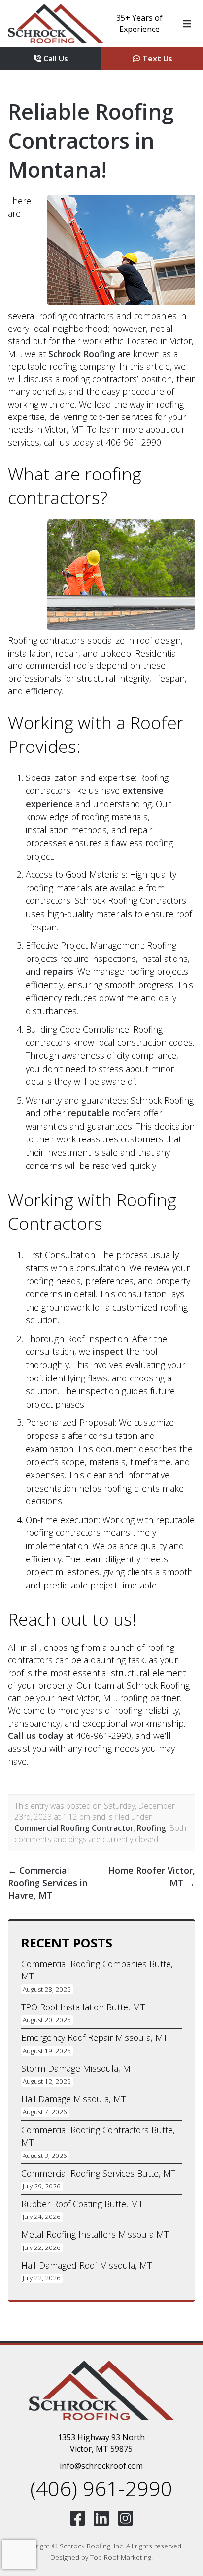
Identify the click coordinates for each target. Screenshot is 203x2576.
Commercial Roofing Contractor (74, 1828)
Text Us (156, 59)
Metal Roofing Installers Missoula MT (95, 2234)
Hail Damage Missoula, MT (73, 2099)
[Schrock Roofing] (56, 24)
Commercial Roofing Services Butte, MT (98, 2173)
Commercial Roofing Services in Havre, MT (48, 1883)
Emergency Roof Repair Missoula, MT (94, 2037)
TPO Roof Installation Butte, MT (83, 2007)
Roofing (152, 1828)
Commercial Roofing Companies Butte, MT (97, 1970)
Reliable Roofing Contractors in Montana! (91, 140)
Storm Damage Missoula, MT (78, 2068)
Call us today (36, 1736)
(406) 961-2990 (101, 2488)
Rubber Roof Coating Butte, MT (82, 2204)
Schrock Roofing (82, 354)
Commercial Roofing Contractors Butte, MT (98, 2136)
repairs (58, 971)
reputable (89, 1113)
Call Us (55, 59)
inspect (108, 1351)
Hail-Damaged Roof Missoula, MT (86, 2265)
